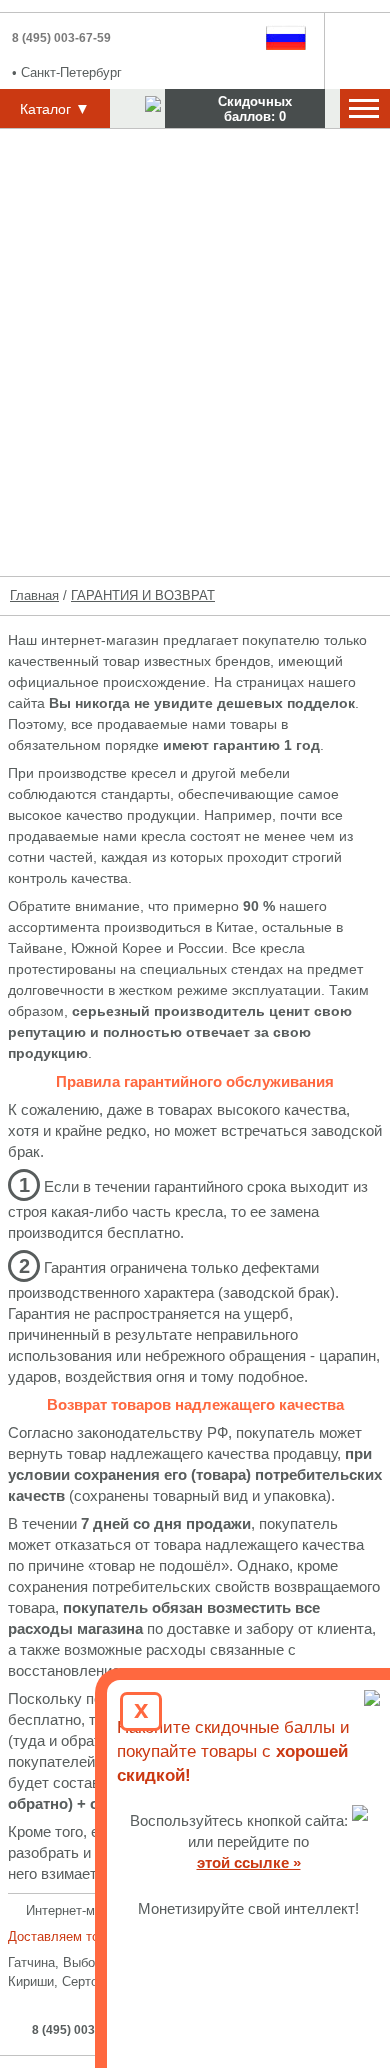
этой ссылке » (249, 1862)
